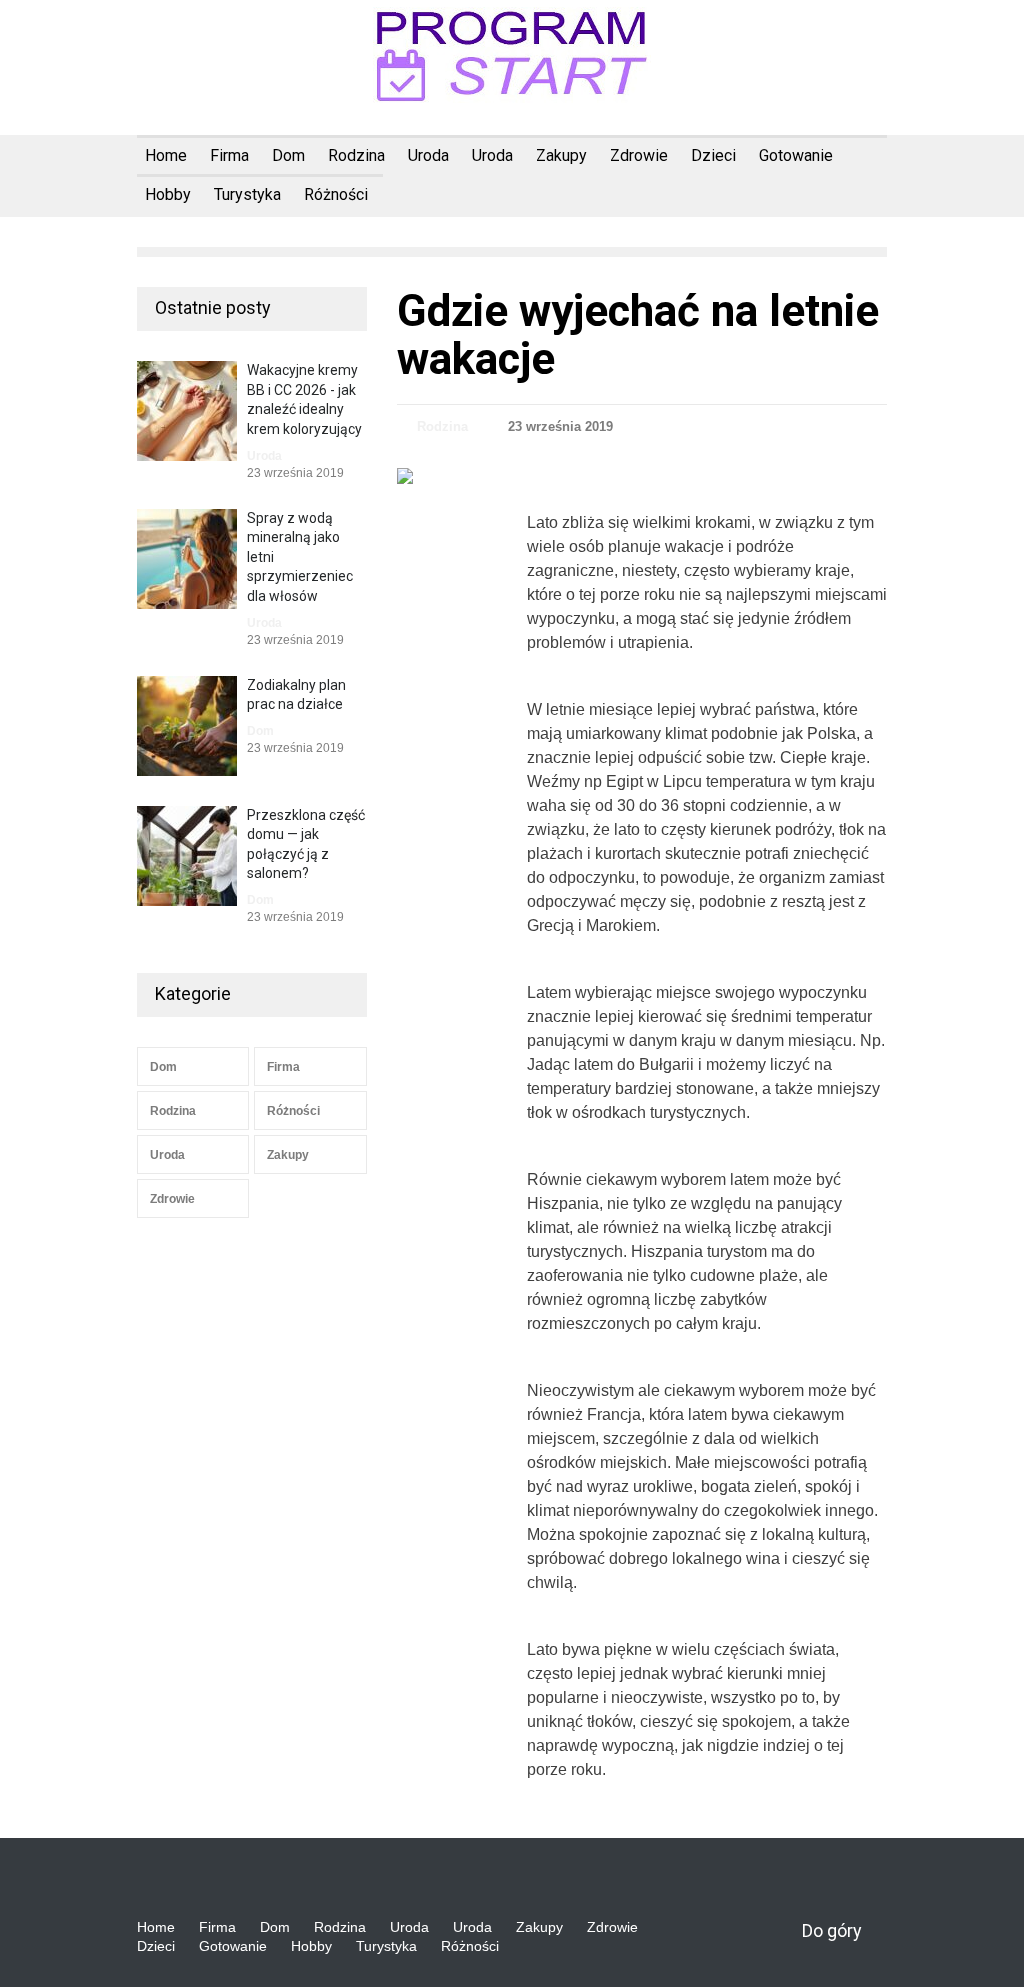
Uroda (428, 155)
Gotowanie (796, 155)
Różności (336, 194)
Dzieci (713, 155)
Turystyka (247, 194)
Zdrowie (639, 155)
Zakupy (561, 155)
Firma (229, 155)
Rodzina (356, 155)
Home (166, 155)
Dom (288, 155)
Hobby (168, 194)
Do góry (832, 1930)
